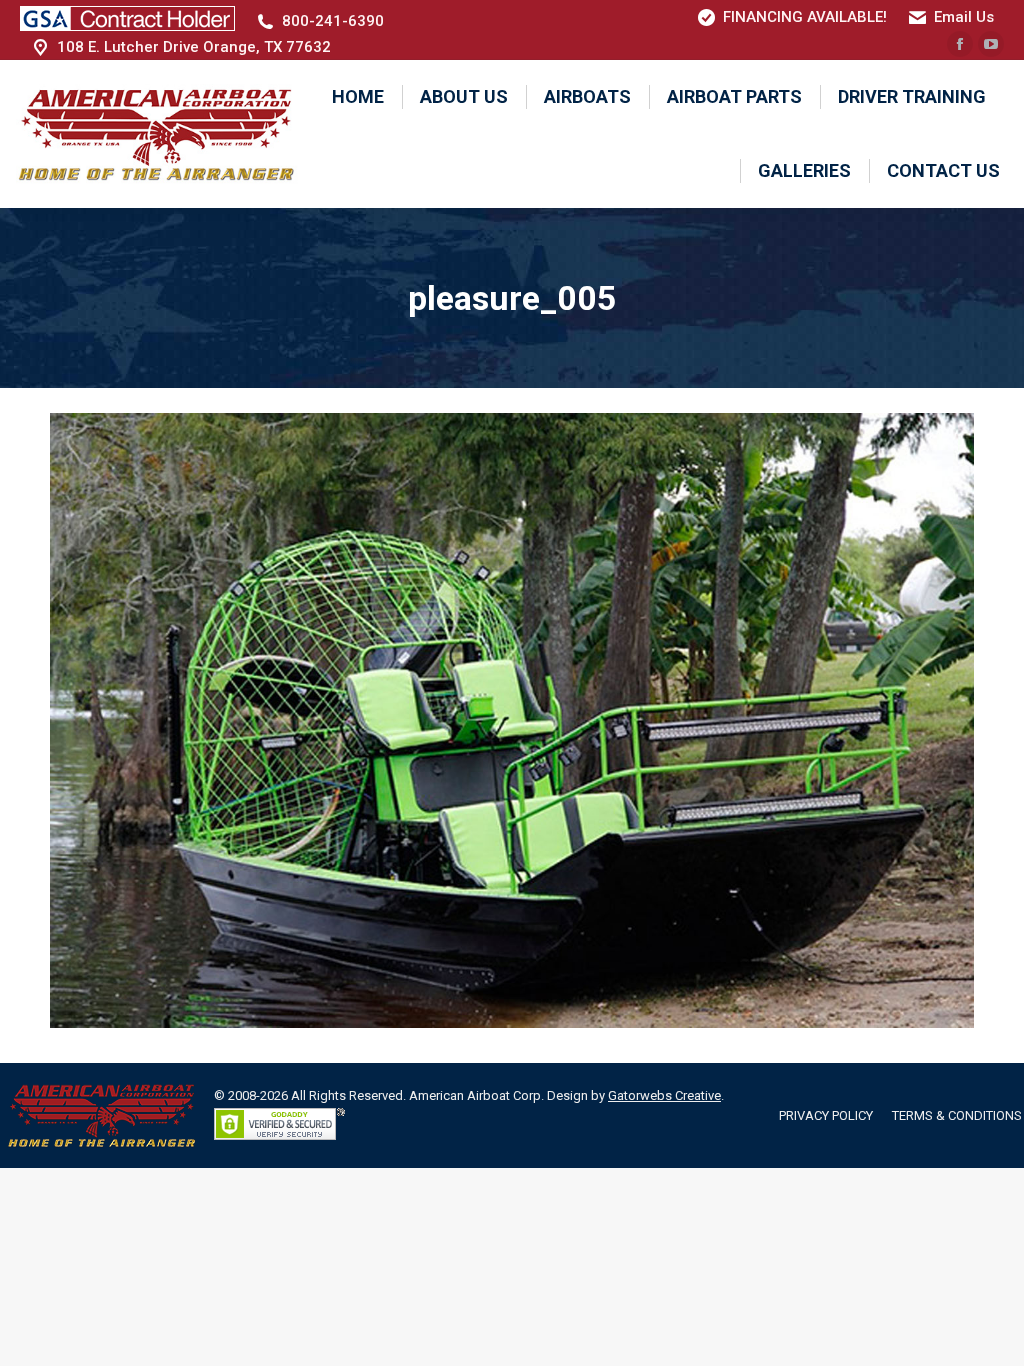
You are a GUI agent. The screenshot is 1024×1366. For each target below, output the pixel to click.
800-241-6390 (333, 21)
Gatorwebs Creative (664, 1095)
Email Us (964, 17)
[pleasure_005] (512, 720)
